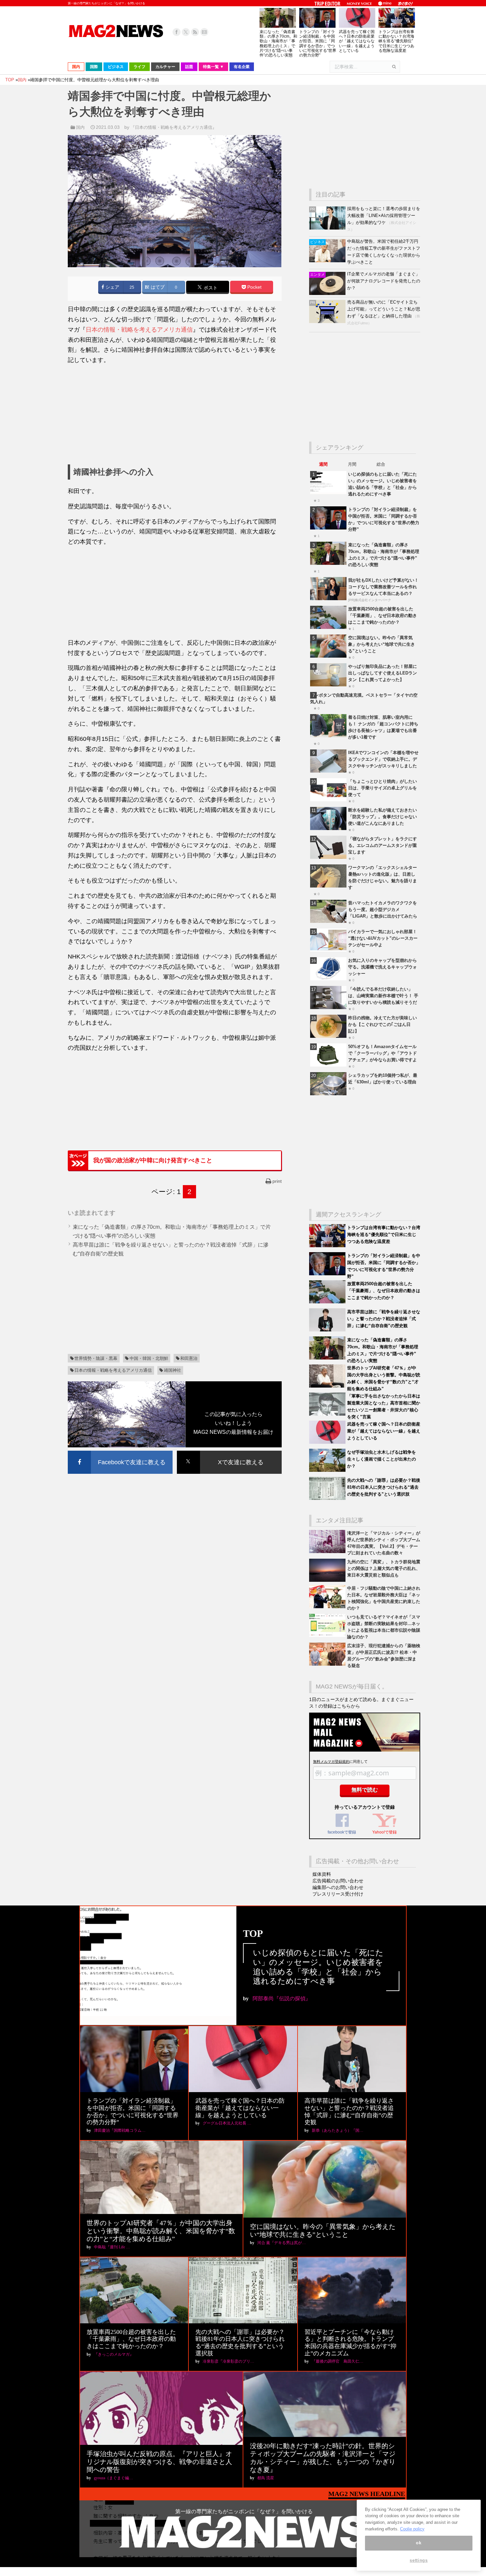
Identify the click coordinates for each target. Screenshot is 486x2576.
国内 (80, 127)
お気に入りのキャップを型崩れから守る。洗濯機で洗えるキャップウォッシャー (383, 967)
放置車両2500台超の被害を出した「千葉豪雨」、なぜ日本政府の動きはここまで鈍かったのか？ (383, 616)
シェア (112, 287)
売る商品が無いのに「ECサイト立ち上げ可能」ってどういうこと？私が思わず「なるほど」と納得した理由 (384, 309)
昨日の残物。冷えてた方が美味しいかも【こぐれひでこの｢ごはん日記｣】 (383, 1024)
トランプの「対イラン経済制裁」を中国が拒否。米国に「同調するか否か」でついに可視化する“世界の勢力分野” (318, 43)
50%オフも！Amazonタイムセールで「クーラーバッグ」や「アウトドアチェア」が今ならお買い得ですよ (383, 1053)
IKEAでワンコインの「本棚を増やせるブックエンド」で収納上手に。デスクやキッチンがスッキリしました (383, 759)
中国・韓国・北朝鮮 (149, 1358)
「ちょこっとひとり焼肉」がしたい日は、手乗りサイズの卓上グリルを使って (383, 788)
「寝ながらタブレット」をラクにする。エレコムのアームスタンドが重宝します (383, 845)
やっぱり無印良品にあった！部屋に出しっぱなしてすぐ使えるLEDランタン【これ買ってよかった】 (383, 673)
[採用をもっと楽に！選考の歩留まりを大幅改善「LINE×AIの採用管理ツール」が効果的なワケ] (328, 228)
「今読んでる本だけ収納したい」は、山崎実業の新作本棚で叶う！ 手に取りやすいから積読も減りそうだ (383, 996)
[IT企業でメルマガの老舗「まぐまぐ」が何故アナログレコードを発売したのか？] (328, 293)
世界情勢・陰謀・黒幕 (96, 1358)
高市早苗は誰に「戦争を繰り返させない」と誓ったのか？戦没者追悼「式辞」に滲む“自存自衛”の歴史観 (384, 1319)
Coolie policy (412, 2529)
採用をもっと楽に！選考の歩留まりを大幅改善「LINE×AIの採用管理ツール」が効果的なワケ (384, 216)
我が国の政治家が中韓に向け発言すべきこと (153, 1160)
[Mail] (204, 32)
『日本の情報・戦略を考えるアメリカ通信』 (174, 127)
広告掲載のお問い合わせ (338, 1881)
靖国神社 (173, 1370)
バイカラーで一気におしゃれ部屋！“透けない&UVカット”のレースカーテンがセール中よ (383, 938)
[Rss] (195, 32)
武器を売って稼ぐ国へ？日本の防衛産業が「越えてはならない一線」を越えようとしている (357, 41)
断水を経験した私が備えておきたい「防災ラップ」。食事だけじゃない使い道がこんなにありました (383, 817)
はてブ (157, 287)
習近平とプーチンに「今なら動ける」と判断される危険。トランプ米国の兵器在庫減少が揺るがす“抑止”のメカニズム (350, 2343)
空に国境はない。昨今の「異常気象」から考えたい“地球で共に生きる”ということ (382, 644)
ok (419, 2543)
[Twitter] (186, 32)
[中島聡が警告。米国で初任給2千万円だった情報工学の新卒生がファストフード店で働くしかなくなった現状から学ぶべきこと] (328, 261)
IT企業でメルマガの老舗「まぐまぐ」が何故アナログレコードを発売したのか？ (384, 281)
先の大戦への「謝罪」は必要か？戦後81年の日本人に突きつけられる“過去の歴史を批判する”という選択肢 (384, 1487)
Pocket (254, 287)
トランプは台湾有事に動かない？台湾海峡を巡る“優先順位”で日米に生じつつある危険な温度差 (396, 41)
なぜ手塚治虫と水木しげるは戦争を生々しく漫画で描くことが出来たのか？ (382, 1459)
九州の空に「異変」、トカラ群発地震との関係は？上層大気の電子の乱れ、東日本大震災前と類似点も (384, 1568)
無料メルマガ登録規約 (331, 1761)
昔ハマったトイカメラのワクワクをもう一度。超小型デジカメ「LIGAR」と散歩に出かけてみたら (383, 909)
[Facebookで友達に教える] (120, 1452)
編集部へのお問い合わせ (338, 1887)
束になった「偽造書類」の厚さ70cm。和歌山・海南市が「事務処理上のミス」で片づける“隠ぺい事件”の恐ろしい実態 (278, 43)
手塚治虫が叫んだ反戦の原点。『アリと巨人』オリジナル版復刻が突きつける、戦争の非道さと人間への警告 (159, 2462)
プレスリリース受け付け (338, 1894)
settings (419, 2560)
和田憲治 (189, 1358)
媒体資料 (322, 1874)
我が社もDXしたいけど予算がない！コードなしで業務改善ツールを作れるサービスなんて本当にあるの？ (383, 587)
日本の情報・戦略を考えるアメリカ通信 (139, 330)
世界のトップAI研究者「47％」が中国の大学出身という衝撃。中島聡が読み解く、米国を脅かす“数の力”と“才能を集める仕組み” (161, 2231)
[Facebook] (177, 32)
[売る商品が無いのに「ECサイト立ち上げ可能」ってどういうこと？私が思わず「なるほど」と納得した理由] (328, 322)
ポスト (210, 288)
